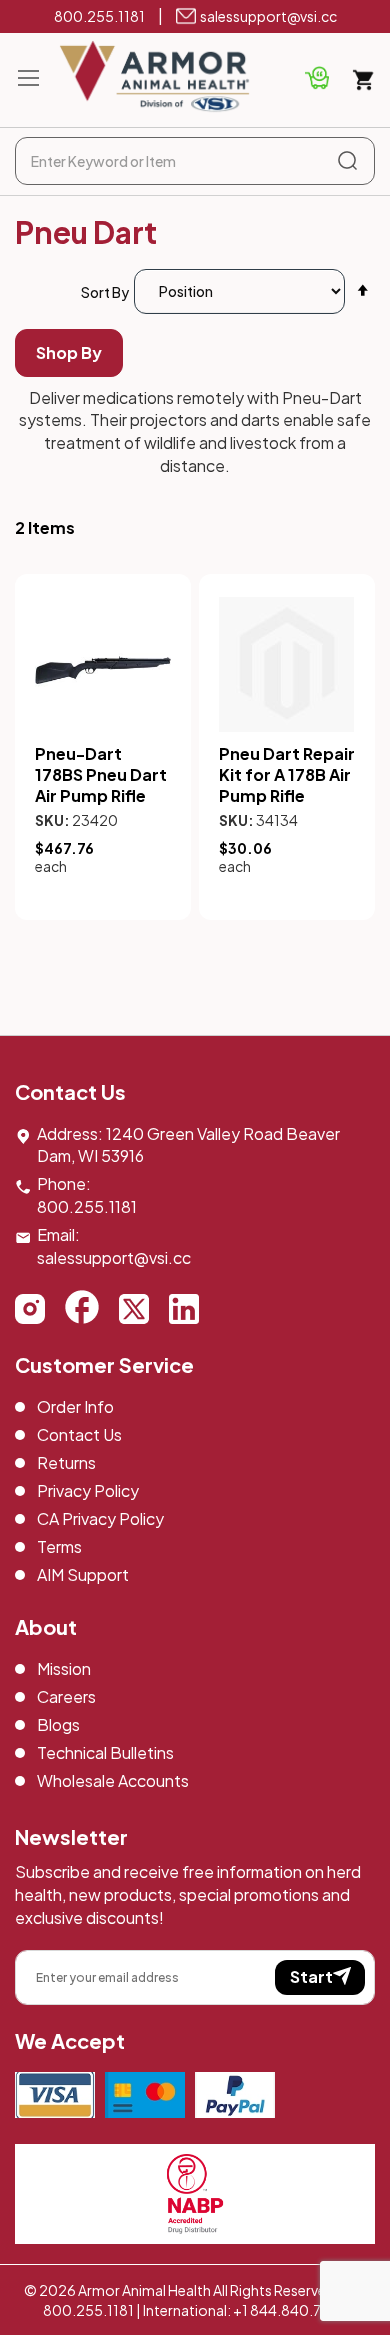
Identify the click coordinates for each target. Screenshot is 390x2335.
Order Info (75, 1406)
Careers (66, 1696)
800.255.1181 (99, 16)
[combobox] (195, 161)
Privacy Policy (88, 1490)
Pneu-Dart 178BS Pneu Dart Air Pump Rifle (101, 774)
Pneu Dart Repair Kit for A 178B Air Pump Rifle (287, 774)
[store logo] (155, 77)
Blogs (58, 1724)
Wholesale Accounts (113, 1780)
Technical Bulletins (105, 1752)
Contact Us (79, 1434)
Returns (66, 1462)
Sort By (105, 291)
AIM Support (83, 1574)
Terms (59, 1546)
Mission (64, 1668)
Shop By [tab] (69, 352)
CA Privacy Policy (100, 1518)
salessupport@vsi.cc (268, 16)
